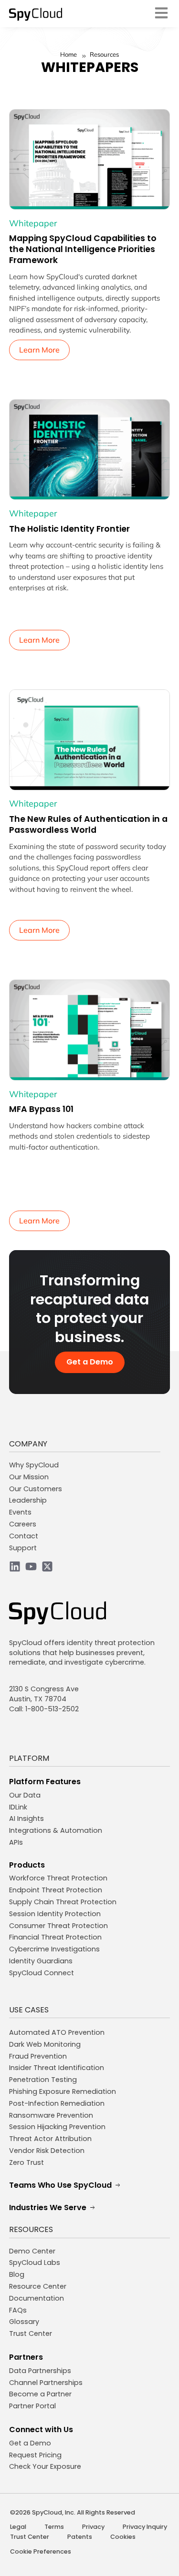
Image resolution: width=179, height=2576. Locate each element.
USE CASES (29, 2010)
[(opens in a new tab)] (90, 160)
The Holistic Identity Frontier (69, 529)
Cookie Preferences (41, 2551)
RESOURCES (31, 2229)
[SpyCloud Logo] (36, 14)
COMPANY (28, 1444)
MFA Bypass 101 (41, 1109)
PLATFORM (29, 1758)
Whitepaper (33, 223)
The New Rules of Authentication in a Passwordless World (88, 824)
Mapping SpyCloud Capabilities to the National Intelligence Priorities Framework (83, 249)
